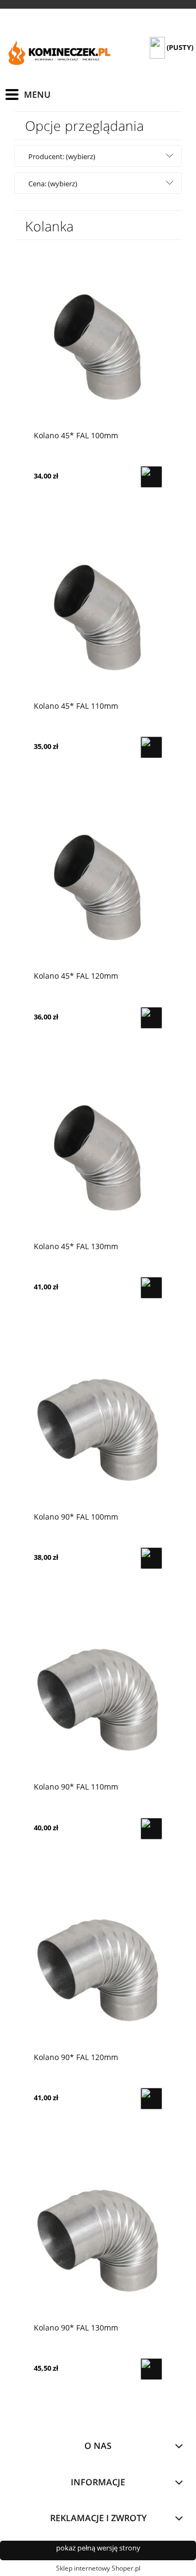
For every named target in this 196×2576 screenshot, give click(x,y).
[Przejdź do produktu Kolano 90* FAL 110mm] (98, 1698)
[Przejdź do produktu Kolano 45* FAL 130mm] (98, 1157)
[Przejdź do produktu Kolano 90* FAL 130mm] (98, 2238)
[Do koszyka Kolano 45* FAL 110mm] (151, 747)
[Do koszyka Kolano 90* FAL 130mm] (151, 2369)
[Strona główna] (60, 54)
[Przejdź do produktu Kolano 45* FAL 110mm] (98, 616)
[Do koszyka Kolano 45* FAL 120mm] (151, 1018)
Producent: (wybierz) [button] (62, 156)
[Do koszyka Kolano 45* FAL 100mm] (151, 477)
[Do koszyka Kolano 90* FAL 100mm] (151, 1558)
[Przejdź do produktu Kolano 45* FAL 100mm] (98, 346)
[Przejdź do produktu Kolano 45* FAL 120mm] (98, 887)
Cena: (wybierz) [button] (53, 184)
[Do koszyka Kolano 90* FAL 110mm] (151, 1829)
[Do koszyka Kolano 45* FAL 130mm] (151, 1288)
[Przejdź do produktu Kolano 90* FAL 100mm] (98, 1427)
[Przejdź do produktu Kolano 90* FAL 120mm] (98, 1968)
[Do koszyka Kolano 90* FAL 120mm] (151, 2099)
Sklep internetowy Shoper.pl (98, 2568)
